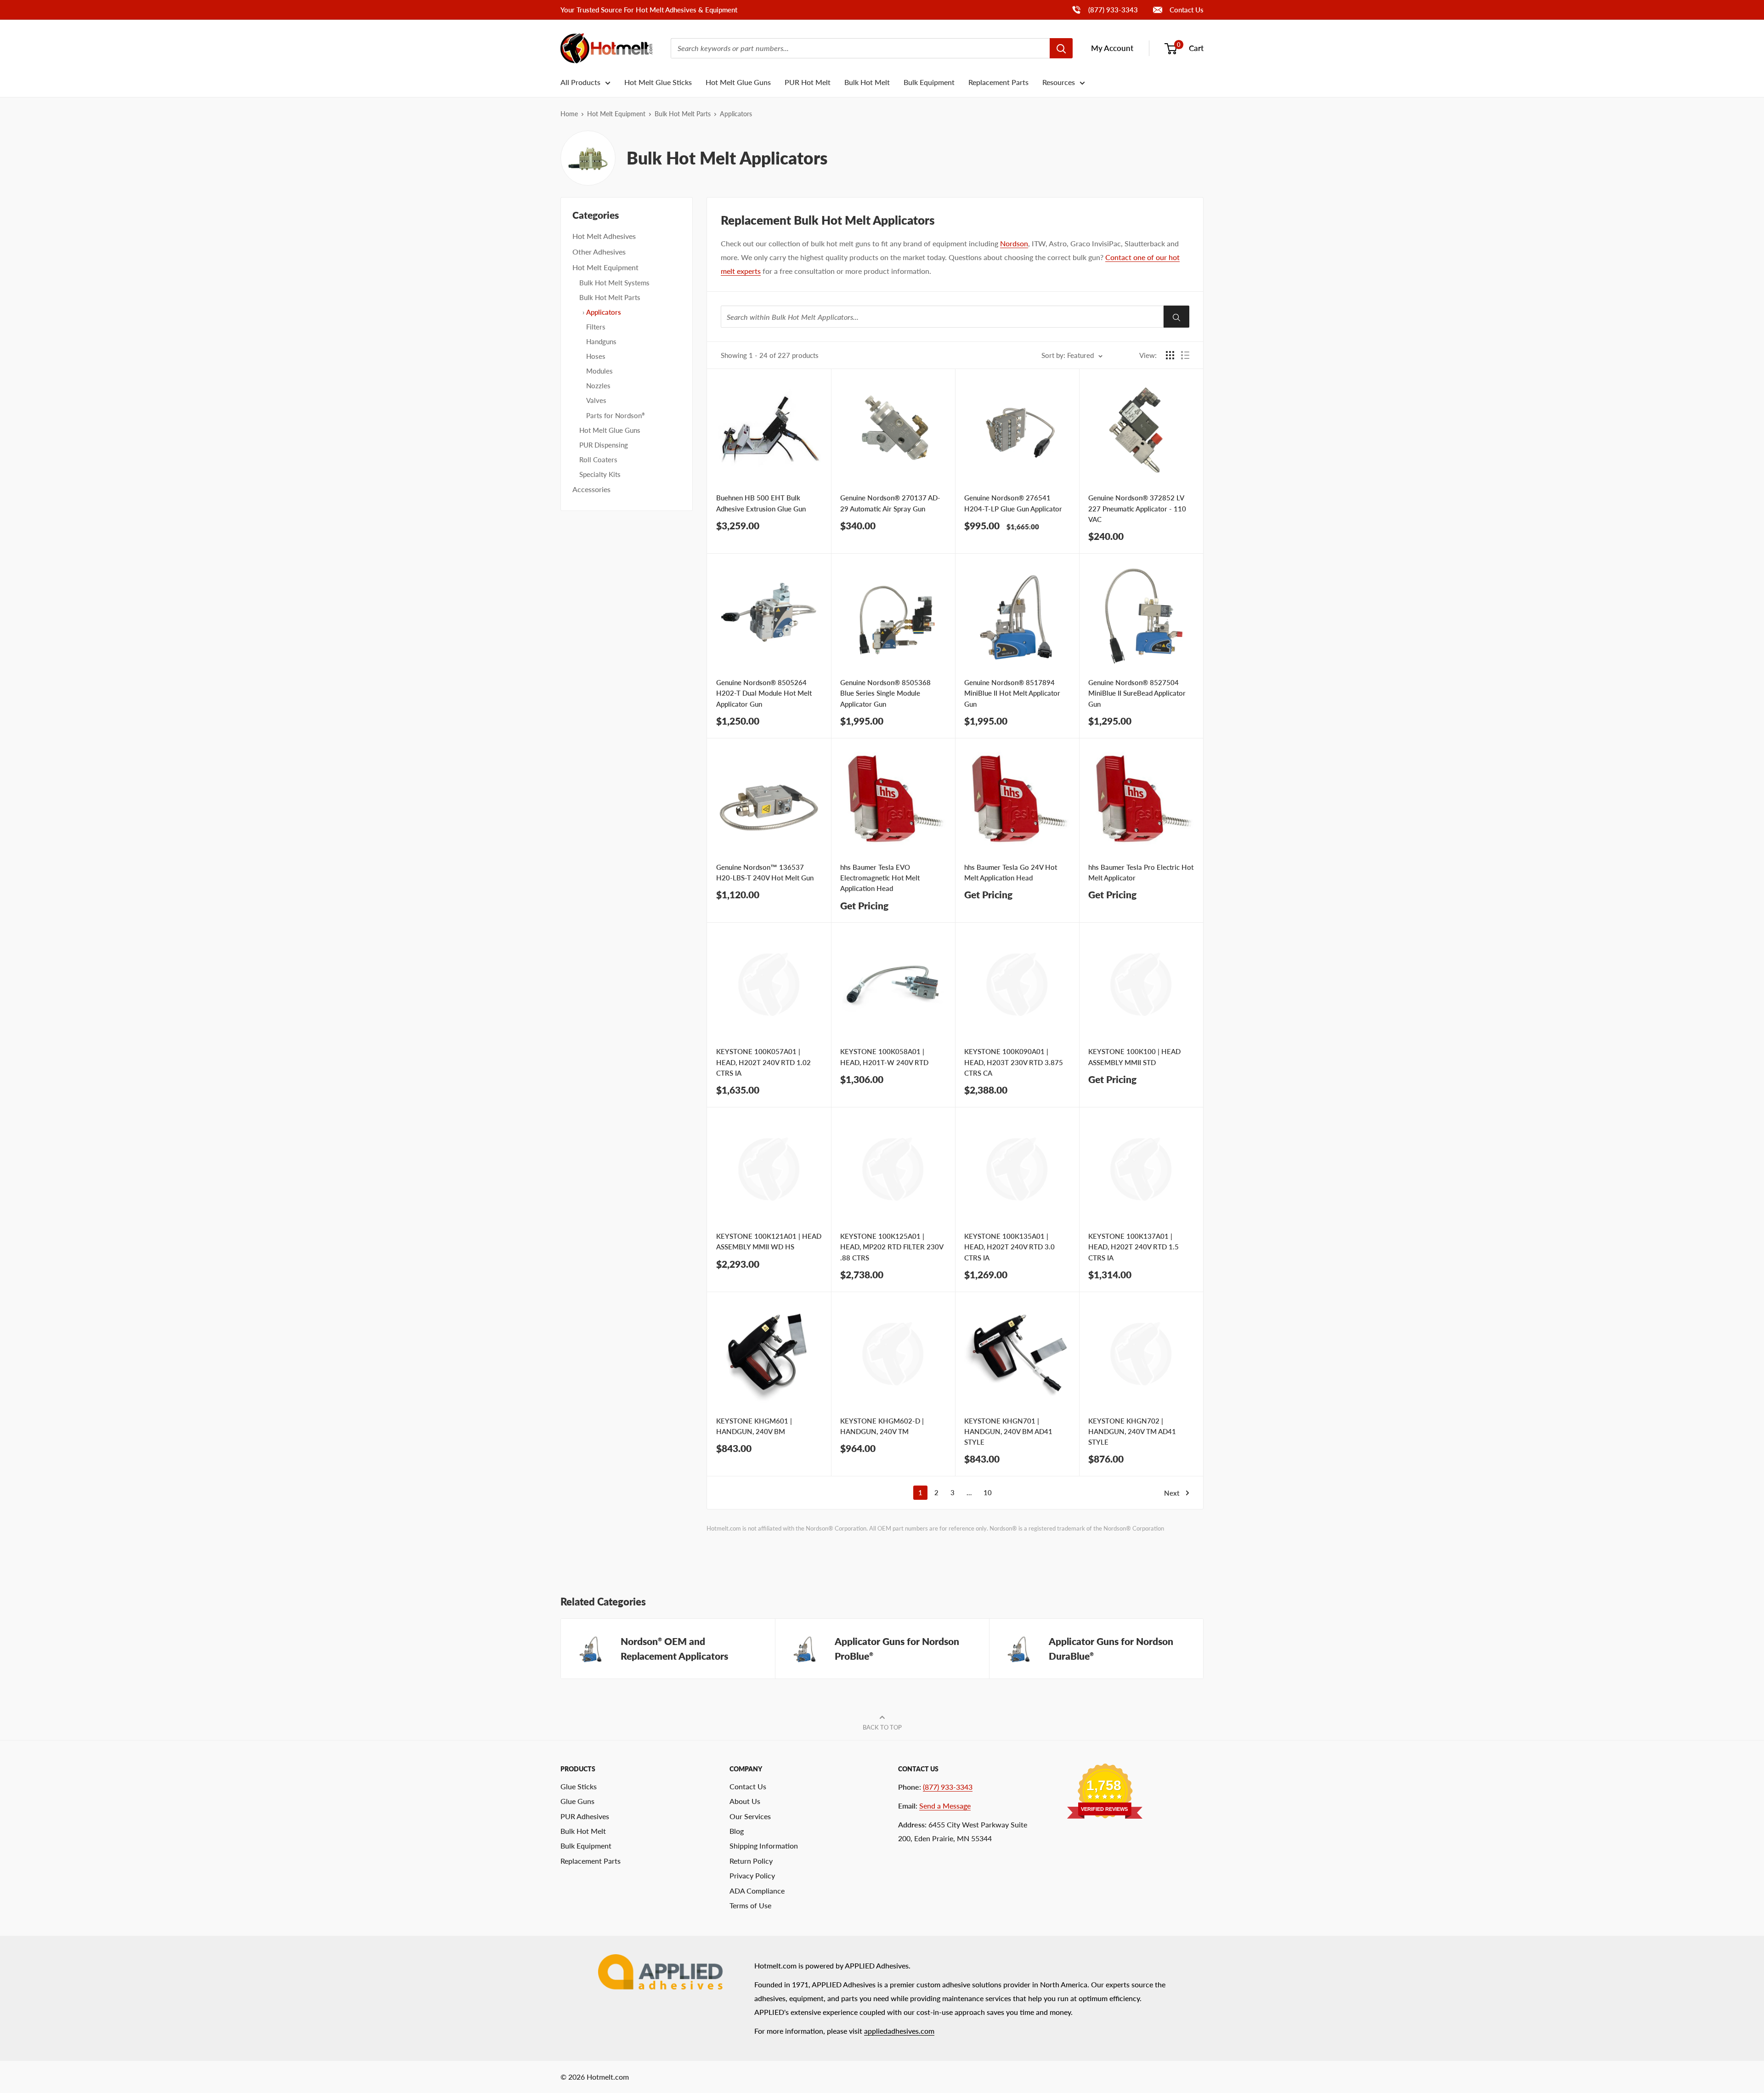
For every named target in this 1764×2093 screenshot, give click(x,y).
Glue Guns (577, 1801)
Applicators (604, 312)
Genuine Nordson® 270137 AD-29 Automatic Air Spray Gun (890, 503)
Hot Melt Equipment (616, 114)
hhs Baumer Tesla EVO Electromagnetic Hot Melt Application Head (880, 878)
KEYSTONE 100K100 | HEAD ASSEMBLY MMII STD (1134, 1057)
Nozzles (598, 386)
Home (569, 114)
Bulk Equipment (929, 82)
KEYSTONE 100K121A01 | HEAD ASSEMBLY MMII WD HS (769, 1241)
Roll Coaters (598, 459)
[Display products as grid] (1170, 355)
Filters (596, 327)
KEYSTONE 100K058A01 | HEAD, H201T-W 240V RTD (884, 1057)
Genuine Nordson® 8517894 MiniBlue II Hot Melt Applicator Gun (1012, 693)
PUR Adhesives (585, 1816)
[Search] (1061, 48)
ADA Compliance (757, 1891)
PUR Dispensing (604, 445)
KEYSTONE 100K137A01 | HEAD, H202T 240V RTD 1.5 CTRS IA (1134, 1247)
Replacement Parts (998, 82)
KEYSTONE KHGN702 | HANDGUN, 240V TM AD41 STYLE (1132, 1432)
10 (988, 1492)
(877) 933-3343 (1105, 9)
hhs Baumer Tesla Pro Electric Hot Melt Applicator (1141, 872)
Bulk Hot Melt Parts (683, 114)
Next (1172, 1493)
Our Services (750, 1816)
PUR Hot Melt (808, 82)
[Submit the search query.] (1176, 317)
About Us (745, 1801)
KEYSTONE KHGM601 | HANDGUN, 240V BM (754, 1426)
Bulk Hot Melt (867, 82)
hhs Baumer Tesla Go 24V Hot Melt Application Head (1011, 872)
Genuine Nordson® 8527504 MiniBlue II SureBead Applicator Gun (1137, 693)
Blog (737, 1831)
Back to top (882, 1727)
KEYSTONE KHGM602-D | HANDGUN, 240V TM (882, 1426)
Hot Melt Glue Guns (738, 82)
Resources (1059, 82)
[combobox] (860, 48)
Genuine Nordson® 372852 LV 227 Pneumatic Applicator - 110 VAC (1137, 508)
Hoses (596, 356)
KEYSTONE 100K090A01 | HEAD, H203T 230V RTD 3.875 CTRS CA (1014, 1062)
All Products (580, 82)
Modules (599, 371)
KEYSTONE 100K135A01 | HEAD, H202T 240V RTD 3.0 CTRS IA (1009, 1247)
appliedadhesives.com (899, 2031)
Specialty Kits (600, 474)
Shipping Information (764, 1846)
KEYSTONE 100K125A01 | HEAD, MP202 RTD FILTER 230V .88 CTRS (892, 1247)
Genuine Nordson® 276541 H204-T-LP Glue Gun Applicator (1013, 503)
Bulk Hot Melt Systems (614, 283)
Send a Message (945, 1806)
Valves (596, 400)
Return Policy (751, 1861)
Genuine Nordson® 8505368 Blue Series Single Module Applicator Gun (885, 693)
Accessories (591, 489)
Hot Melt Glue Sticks (658, 82)
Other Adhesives (599, 252)
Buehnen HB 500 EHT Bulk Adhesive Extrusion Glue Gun (761, 503)
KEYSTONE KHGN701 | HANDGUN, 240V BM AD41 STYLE (1008, 1432)
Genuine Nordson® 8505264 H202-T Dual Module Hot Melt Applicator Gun (764, 693)
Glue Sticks (579, 1786)
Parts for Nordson (616, 415)
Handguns (601, 341)
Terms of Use (750, 1905)
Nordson (1014, 243)
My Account (1112, 48)
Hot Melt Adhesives (604, 236)
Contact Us (1186, 10)
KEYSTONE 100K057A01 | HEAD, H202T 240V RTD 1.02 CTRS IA (763, 1062)
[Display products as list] (1185, 355)
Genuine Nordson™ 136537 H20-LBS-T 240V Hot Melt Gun (765, 872)
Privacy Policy (752, 1875)
